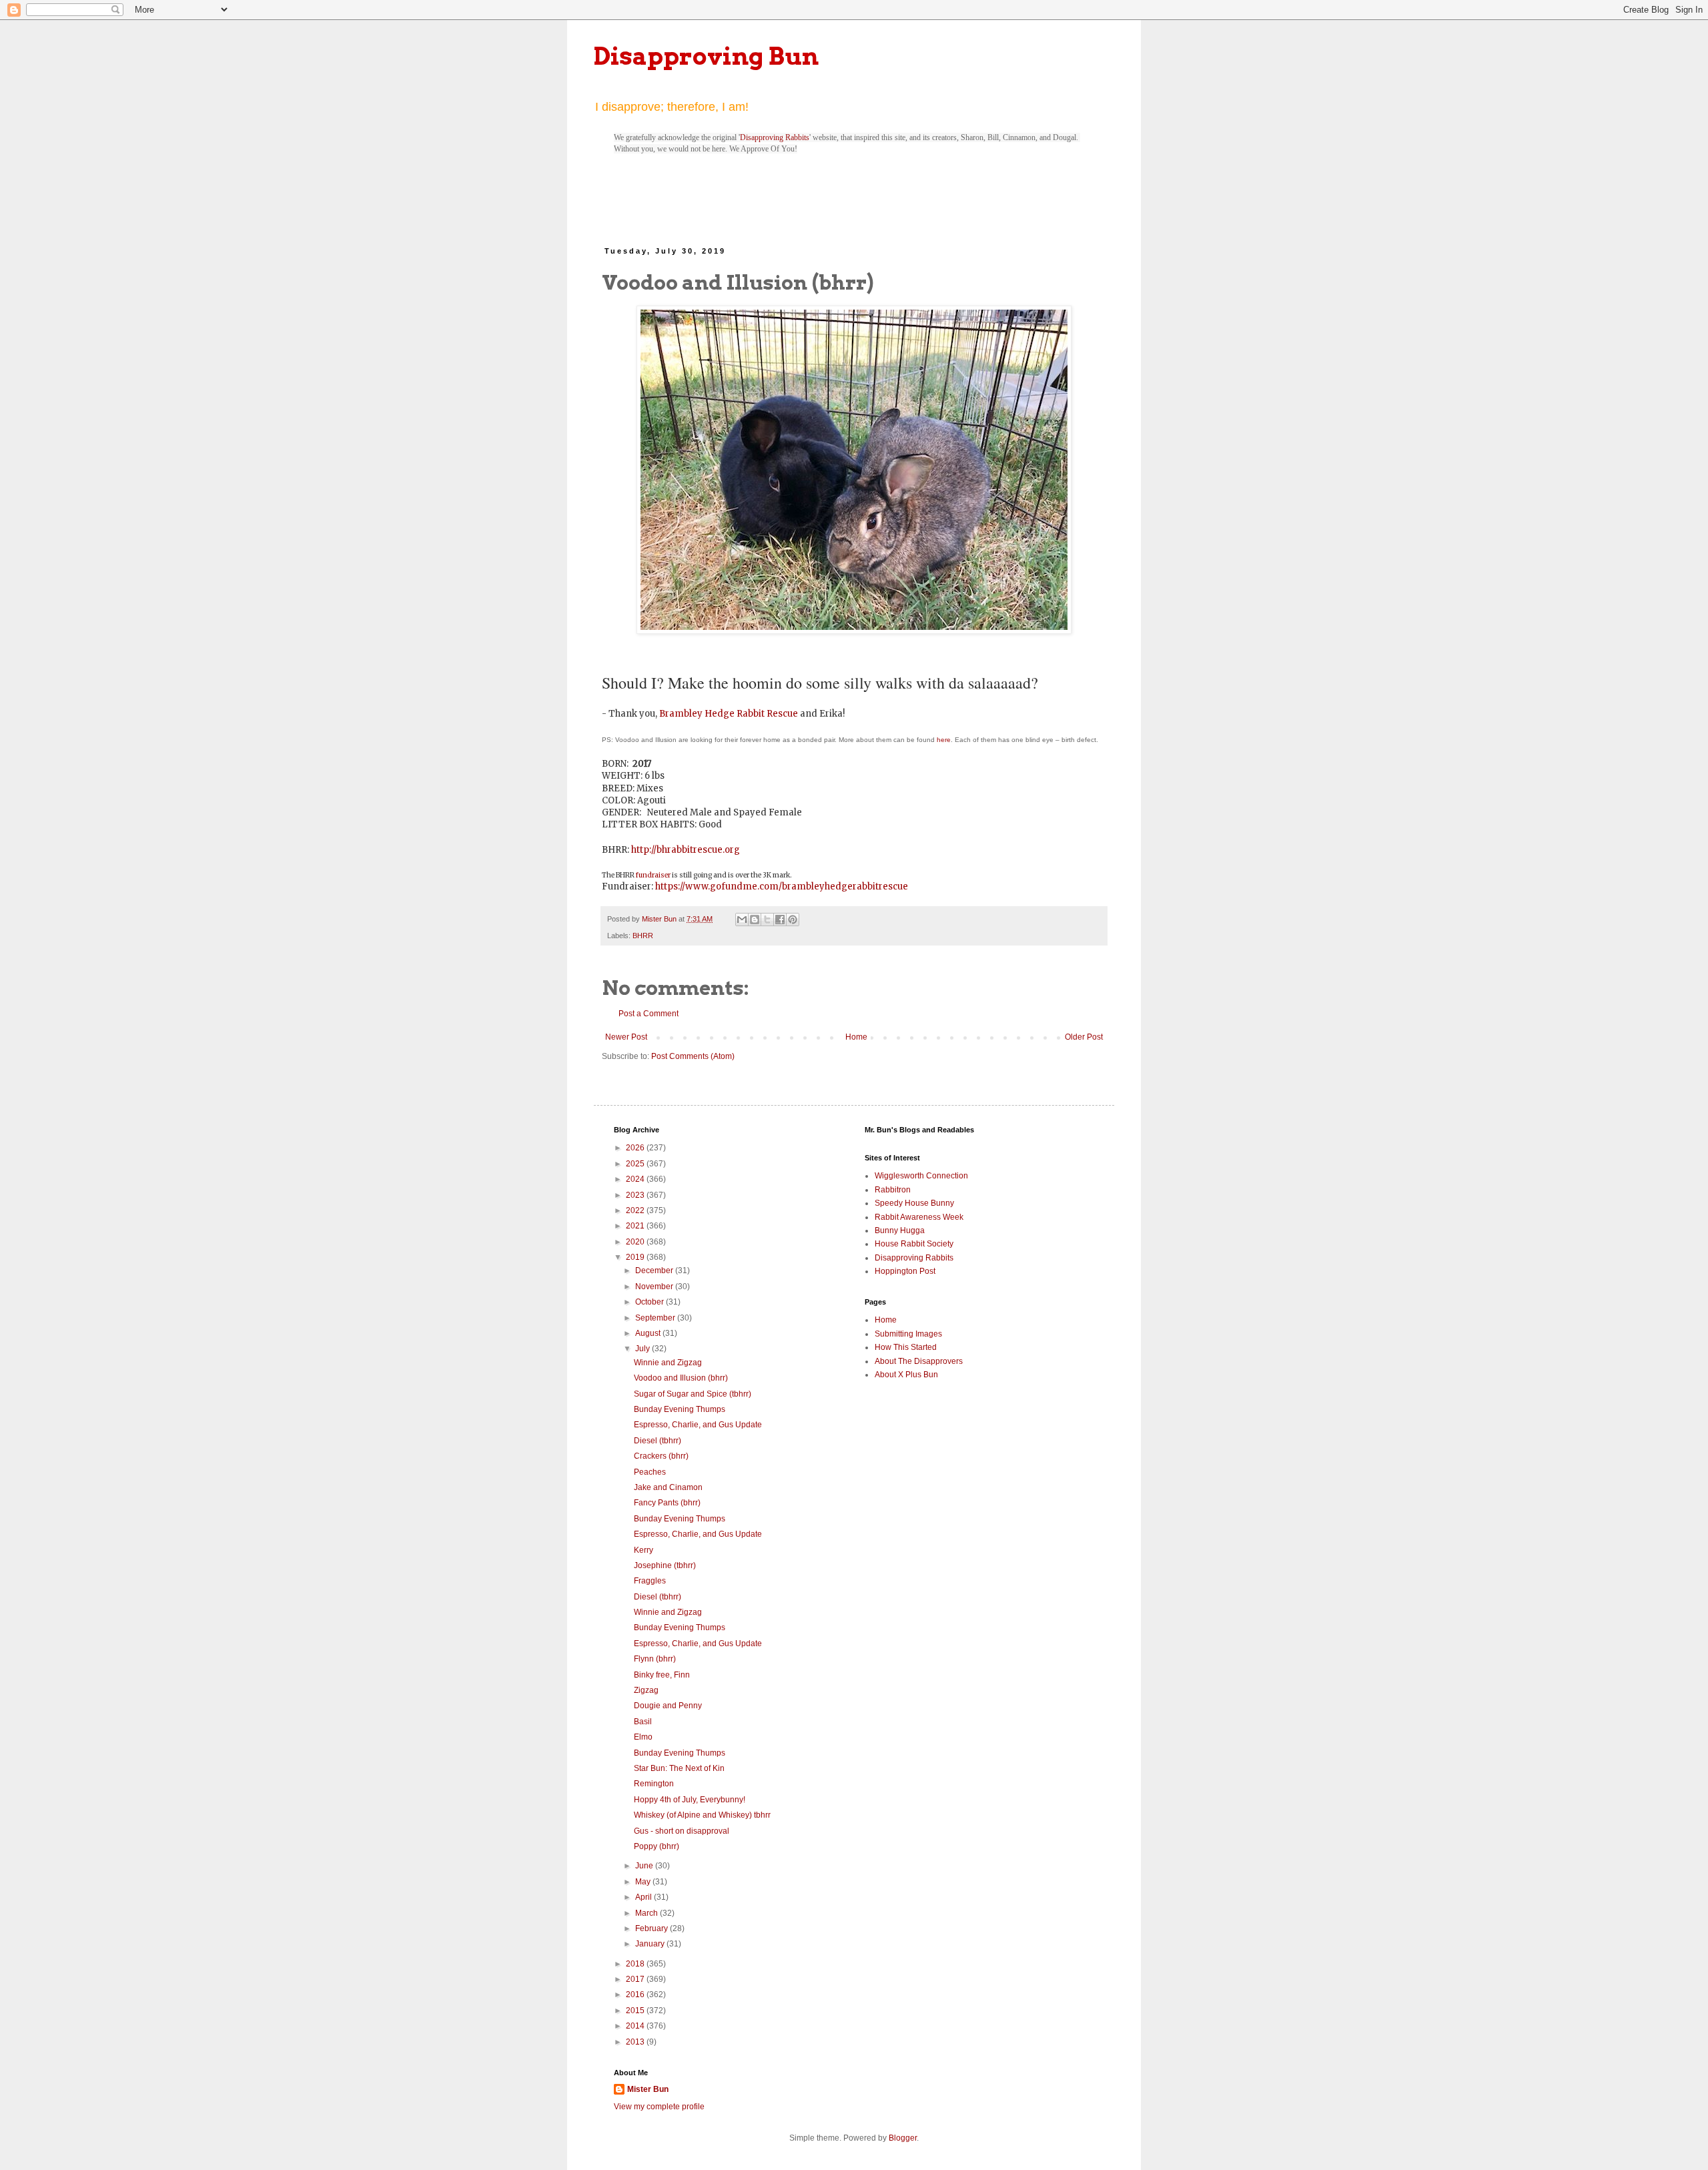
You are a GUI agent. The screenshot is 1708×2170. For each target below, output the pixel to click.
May (644, 1882)
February (653, 1928)
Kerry (644, 1550)
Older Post (1084, 1037)
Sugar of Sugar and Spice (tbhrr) (693, 1394)
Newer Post (626, 1037)
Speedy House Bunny (914, 1203)
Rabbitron (893, 1190)
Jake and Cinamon (668, 1487)
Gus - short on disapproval (682, 1831)
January (651, 1944)
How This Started (906, 1347)
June (645, 1866)
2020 (636, 1242)
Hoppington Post (905, 1271)
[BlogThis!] (755, 920)
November (655, 1287)
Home (856, 1037)
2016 (636, 1995)
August (649, 1333)
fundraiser (653, 875)
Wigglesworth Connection (921, 1176)
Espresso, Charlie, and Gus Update (698, 1425)
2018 (636, 1964)
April (645, 1897)
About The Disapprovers (919, 1361)
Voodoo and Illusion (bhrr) (681, 1378)
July (644, 1349)
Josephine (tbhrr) (665, 1565)
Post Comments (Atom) (693, 1056)
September (656, 1318)
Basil (643, 1722)
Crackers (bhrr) (661, 1456)
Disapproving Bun (706, 56)
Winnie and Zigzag (668, 1363)
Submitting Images (908, 1334)
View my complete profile (659, 2107)
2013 (636, 2042)
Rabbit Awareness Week (919, 1217)
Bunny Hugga (900, 1230)
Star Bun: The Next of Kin (679, 1768)
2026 (636, 1148)
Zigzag (646, 1690)
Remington (654, 1784)
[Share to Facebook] (780, 920)
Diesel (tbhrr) (658, 1441)
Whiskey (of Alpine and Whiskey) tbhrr (702, 1815)
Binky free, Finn (662, 1675)
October (651, 1302)
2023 (636, 1195)
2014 (636, 2026)
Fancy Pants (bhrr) (667, 1503)
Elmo (643, 1737)
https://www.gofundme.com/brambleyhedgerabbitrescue (782, 886)
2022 (636, 1210)
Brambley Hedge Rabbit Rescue (729, 714)
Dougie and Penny (668, 1706)
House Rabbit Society (914, 1244)
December (655, 1271)
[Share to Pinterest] (793, 920)
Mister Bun (648, 2089)
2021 (636, 1226)
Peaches (650, 1472)
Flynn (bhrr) (655, 1659)
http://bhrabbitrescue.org (686, 850)
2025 (636, 1164)
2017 (636, 1979)
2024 (636, 1179)
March (648, 1913)
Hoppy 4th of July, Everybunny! (690, 1800)
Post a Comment (649, 1014)
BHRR (643, 936)
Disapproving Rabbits (775, 137)
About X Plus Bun (906, 1375)
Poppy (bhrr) (657, 1846)
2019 (636, 1257)
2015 (636, 2011)
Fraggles (650, 1581)
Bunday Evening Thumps (680, 1409)
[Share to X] (767, 920)
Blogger (903, 2138)
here (944, 740)
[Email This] (742, 920)
